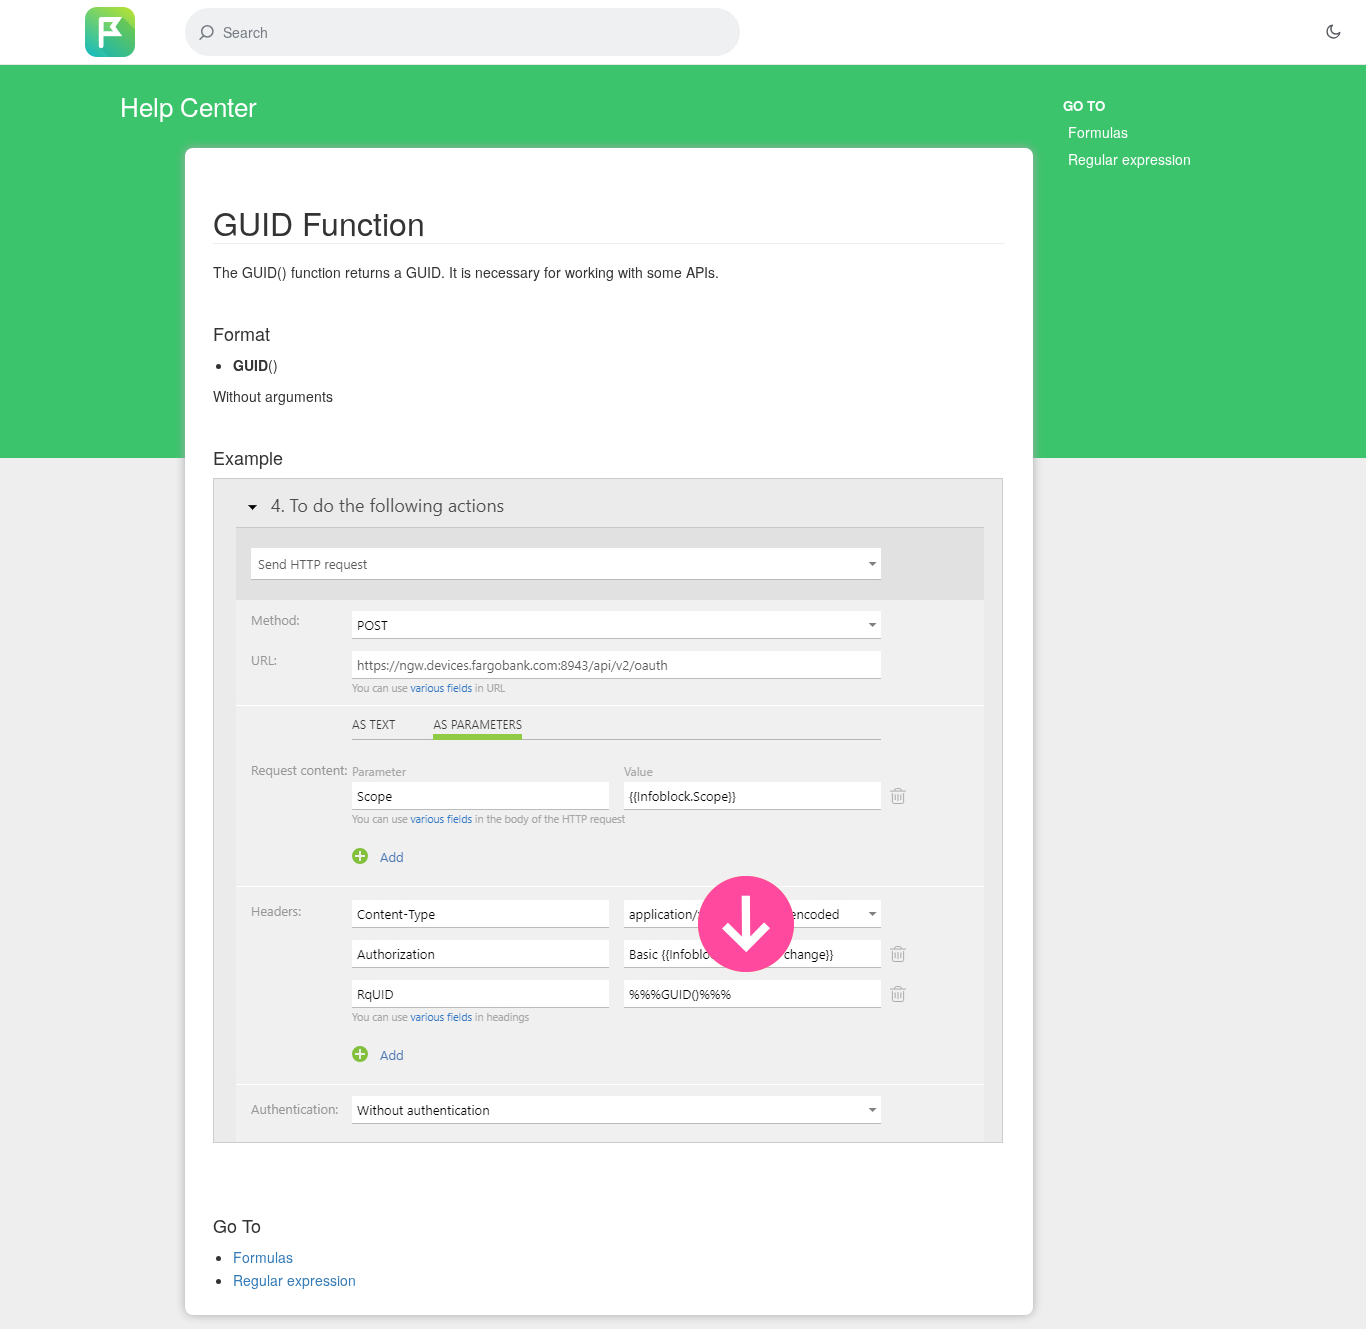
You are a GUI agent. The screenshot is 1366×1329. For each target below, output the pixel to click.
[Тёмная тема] (1333, 32)
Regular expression (1129, 159)
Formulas (1098, 132)
